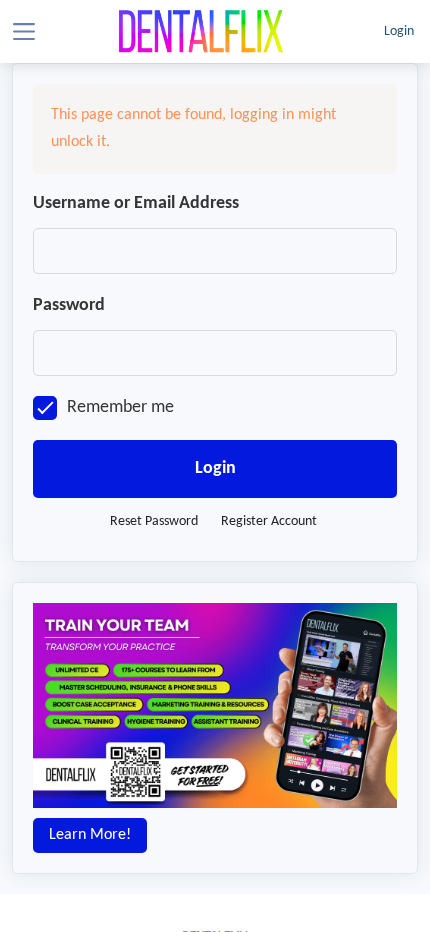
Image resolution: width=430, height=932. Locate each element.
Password (69, 305)
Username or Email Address (136, 203)
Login (399, 31)
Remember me (120, 407)
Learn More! (90, 835)
